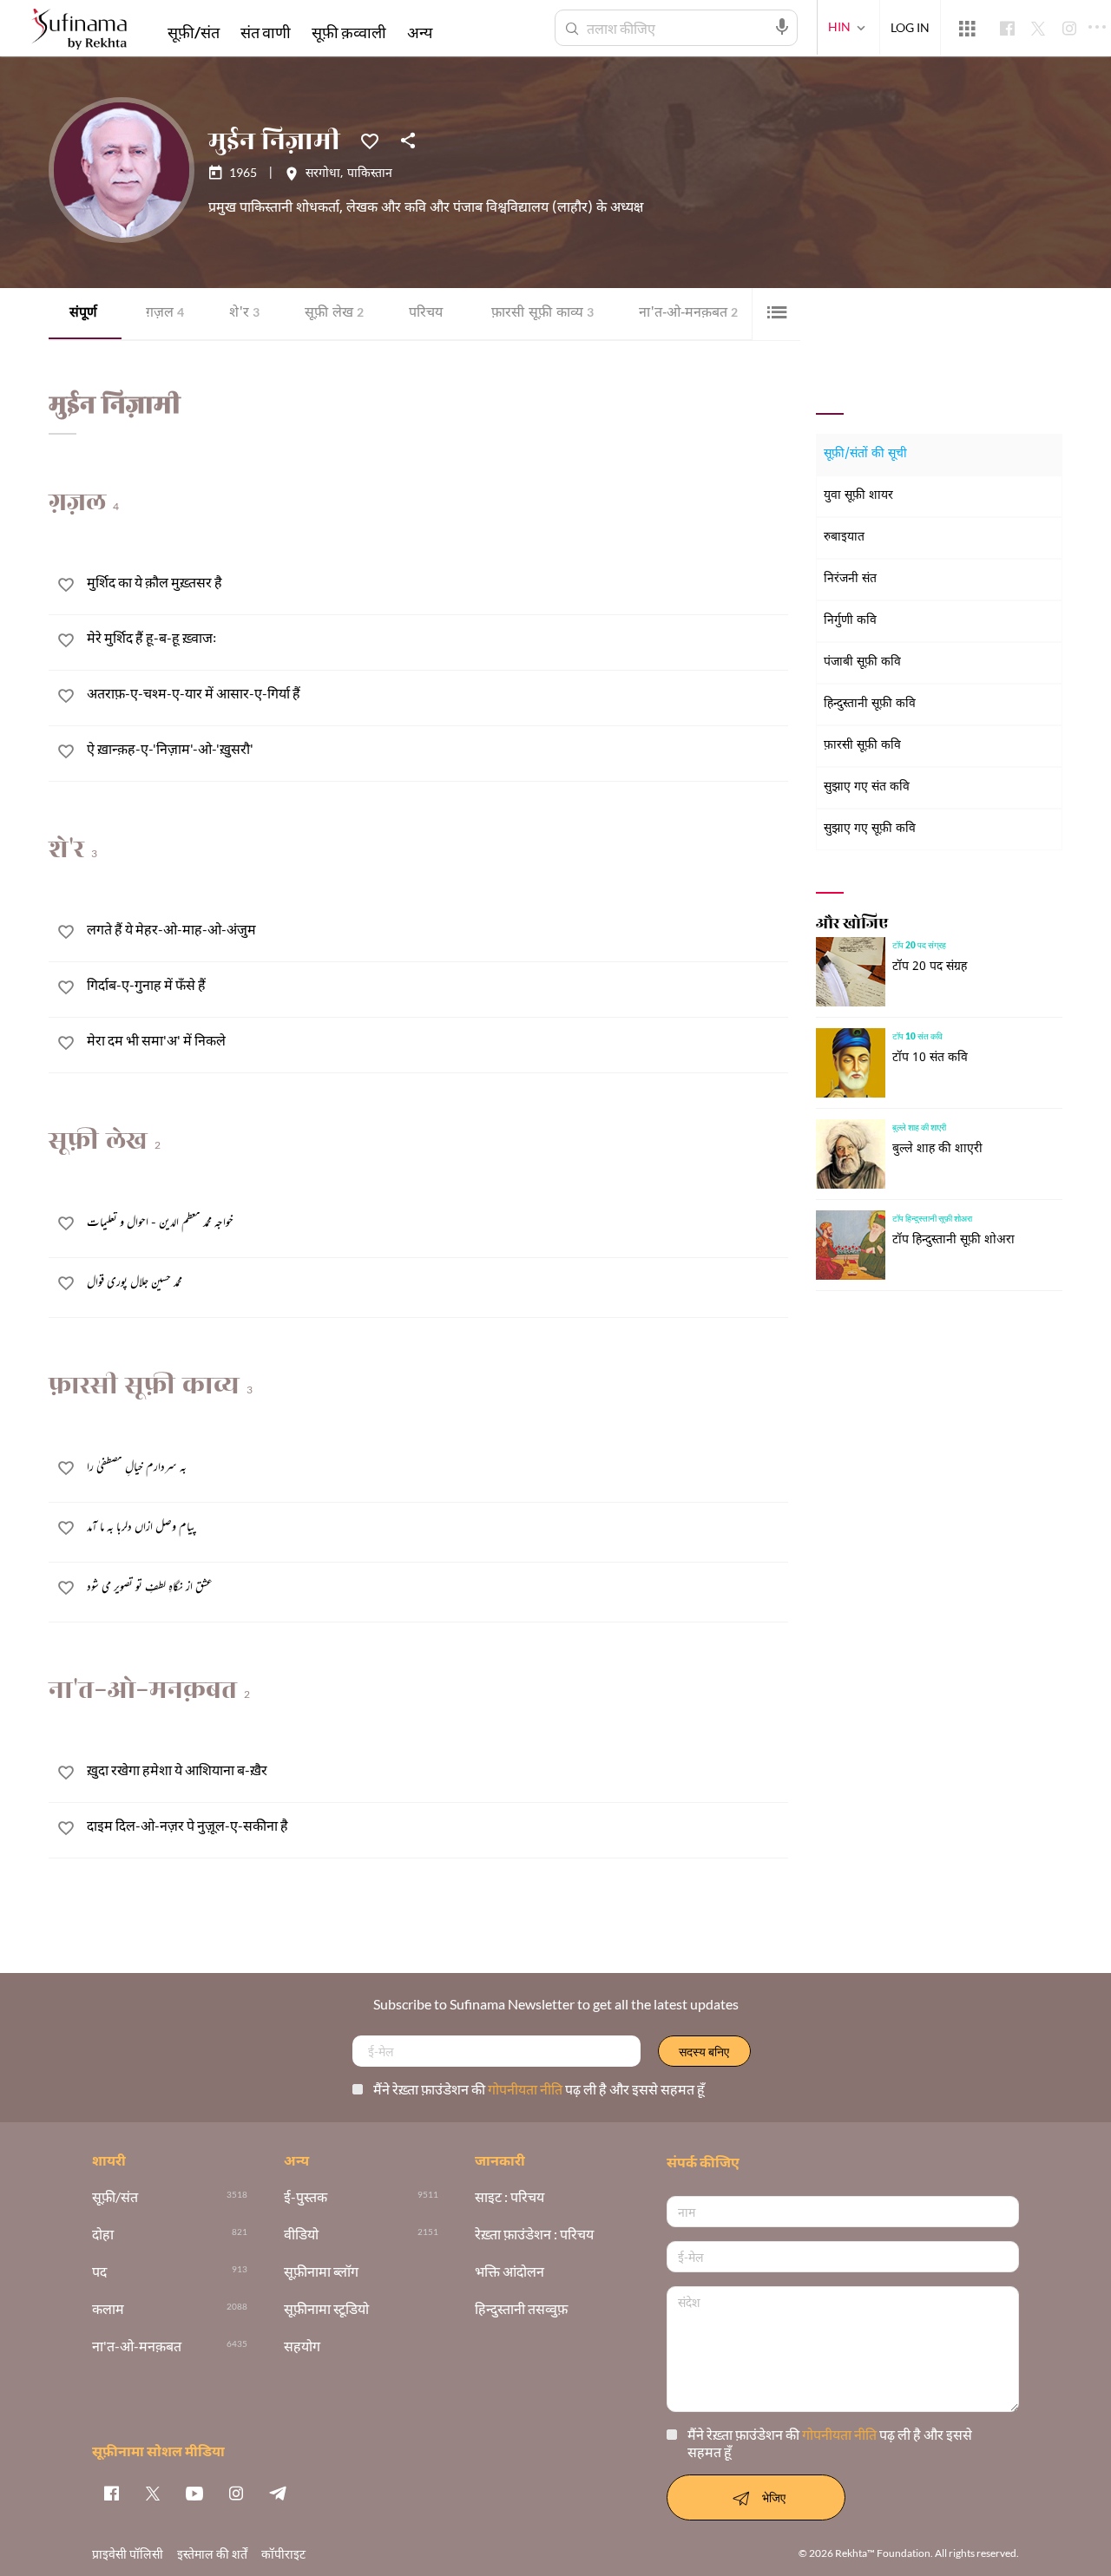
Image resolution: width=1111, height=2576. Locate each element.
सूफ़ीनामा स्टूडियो (326, 2309)
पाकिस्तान (370, 174)
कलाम (108, 2309)
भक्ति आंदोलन (509, 2272)
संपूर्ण (83, 314)
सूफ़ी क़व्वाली (349, 32)
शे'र (244, 314)
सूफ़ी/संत (194, 32)
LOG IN (910, 27)
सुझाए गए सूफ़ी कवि (870, 829)
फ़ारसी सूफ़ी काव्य (542, 314)
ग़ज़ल (165, 314)
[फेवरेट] (370, 140)
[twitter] (153, 2493)
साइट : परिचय (509, 2197)
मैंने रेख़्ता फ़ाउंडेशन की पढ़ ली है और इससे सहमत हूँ (539, 2089)
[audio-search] (782, 27)
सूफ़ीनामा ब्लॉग (321, 2272)
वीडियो (301, 2235)
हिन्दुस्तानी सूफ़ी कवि (870, 704)
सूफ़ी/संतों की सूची (865, 454)
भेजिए (774, 2497)
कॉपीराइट (283, 2554)
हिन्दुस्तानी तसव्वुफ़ (521, 2309)
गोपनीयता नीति (526, 2089)
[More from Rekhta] (967, 29)
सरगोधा (323, 174)
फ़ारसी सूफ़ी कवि (862, 746)
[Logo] (79, 31)
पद (99, 2272)
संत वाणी (266, 32)
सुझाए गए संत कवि (867, 787)
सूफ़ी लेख (334, 314)
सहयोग (302, 2347)
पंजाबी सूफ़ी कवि (862, 662)
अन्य (420, 32)
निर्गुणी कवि (850, 621)
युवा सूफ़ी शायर (858, 496)
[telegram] (278, 2493)
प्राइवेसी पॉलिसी (128, 2554)
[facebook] (111, 2493)
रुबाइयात (844, 537)
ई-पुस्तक (306, 2197)
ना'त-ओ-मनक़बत (688, 314)
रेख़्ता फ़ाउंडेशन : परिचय (534, 2235)
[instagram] (236, 2493)
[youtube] (194, 2493)
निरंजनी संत (850, 579)
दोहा (103, 2235)
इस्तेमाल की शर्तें (212, 2554)
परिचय (426, 314)
